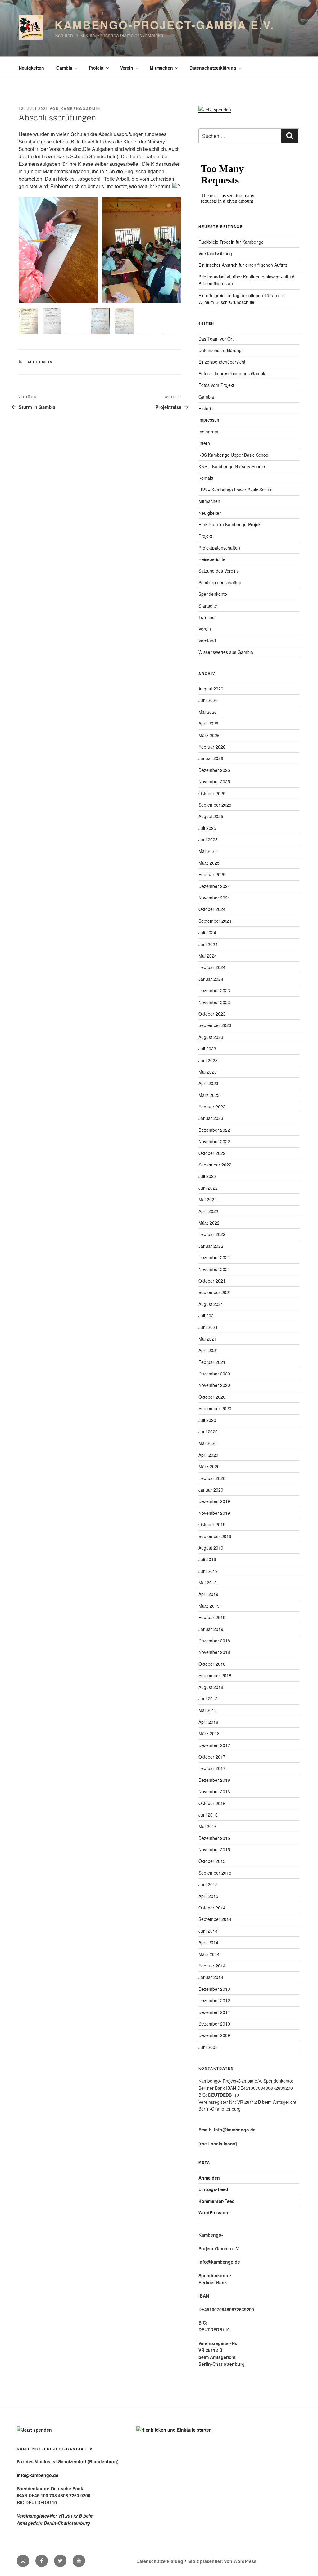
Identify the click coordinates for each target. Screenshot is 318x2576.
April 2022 (208, 1211)
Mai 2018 (208, 1710)
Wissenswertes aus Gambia (226, 652)
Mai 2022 (208, 1199)
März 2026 (209, 735)
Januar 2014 (211, 1977)
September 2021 (215, 1292)
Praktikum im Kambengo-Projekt (230, 524)
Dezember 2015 (214, 1838)
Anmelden (209, 2178)
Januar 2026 (211, 758)
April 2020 (208, 1455)
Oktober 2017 (212, 1757)
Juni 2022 (208, 1188)
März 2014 (209, 1954)
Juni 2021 (208, 1327)
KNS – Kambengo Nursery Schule (232, 466)
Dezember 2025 (214, 770)
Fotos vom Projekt (216, 385)
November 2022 (214, 1141)
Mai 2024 (208, 956)
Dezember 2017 (214, 1745)
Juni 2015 (208, 1884)
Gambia (64, 68)
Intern (204, 443)
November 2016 (214, 1791)
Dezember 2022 (214, 1130)
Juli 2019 (207, 1559)
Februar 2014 (212, 1966)
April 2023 (208, 1083)
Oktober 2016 (212, 1803)
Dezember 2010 (214, 2024)
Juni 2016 (208, 1815)
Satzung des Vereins (219, 571)
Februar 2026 (212, 747)
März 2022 (209, 1223)
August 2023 (211, 1037)
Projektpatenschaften (219, 548)
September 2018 (215, 1675)
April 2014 (208, 1942)
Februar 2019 (212, 1617)
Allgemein (40, 362)
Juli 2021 (207, 1315)
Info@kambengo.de (38, 2475)
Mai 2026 (208, 712)
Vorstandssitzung (215, 253)
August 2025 (211, 816)
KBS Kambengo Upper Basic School (234, 455)
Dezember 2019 (214, 1501)
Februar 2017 (212, 1768)
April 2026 (208, 723)
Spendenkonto (213, 594)
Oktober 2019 (212, 1524)
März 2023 (209, 1095)
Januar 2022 (211, 1246)
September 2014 (215, 1919)
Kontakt (206, 478)
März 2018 (209, 1733)
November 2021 (214, 1269)
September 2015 (215, 1873)
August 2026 (211, 689)
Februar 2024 (212, 967)
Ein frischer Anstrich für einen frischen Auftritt (243, 265)
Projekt (96, 68)
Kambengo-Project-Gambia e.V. (165, 25)
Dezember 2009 (214, 2035)
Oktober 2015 (212, 1861)
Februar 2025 (212, 874)
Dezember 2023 (214, 990)
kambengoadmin (80, 109)
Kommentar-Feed (217, 2201)
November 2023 (214, 1002)
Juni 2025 (208, 840)
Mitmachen (161, 68)
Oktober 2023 (212, 1014)
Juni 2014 (208, 1931)
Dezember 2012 (214, 2000)
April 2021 (208, 1350)
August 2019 (211, 1548)
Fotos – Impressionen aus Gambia (232, 373)
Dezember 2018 (214, 1641)
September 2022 (215, 1165)
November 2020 (214, 1385)
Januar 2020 (211, 1490)
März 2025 (209, 863)
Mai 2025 (208, 851)
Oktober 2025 (212, 793)
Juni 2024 (208, 944)
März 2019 (209, 1606)
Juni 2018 (208, 1699)
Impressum (209, 420)
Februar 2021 (212, 1362)
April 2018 (208, 1722)
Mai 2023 (208, 1072)
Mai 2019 (208, 1582)
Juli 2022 (207, 1176)
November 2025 (214, 781)
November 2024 (214, 898)
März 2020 (209, 1466)
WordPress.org (214, 2212)
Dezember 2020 (214, 1374)
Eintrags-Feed (213, 2189)
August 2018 (211, 1687)
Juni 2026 (208, 700)
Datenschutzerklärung (213, 68)
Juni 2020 (208, 1432)
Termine (207, 617)
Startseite (208, 606)
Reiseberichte (212, 559)
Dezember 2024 (214, 886)
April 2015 (208, 1896)
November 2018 (214, 1652)
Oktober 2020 (212, 1397)
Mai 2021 (208, 1339)
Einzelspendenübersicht (222, 362)
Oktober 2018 (212, 1664)
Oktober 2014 (212, 1908)
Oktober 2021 (212, 1281)
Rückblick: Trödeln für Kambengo (231, 242)
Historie (206, 408)
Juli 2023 (207, 1048)
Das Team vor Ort (216, 339)
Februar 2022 (212, 1234)
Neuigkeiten (31, 68)
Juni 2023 (208, 1060)
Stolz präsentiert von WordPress (222, 2561)
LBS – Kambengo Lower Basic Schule (236, 490)
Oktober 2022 (212, 1153)
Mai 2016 (208, 1826)
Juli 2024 (207, 932)
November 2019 (214, 1513)
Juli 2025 (207, 828)
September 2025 (215, 805)
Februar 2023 (212, 1107)
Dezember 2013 (214, 1989)
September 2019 (215, 1536)
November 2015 (214, 1849)
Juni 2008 (208, 2047)
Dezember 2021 (214, 1257)
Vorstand (207, 641)
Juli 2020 (207, 1420)
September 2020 (215, 1408)
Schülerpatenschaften (220, 582)
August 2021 (211, 1304)
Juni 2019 (208, 1571)
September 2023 (215, 1025)
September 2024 (215, 921)
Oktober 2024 (212, 909)
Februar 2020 (212, 1478)
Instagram (208, 432)
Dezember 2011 (214, 2012)
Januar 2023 (211, 1118)
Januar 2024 (211, 979)
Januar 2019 (211, 1629)
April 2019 (208, 1594)
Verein (127, 68)
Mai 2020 (208, 1443)
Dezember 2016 (214, 1780)
